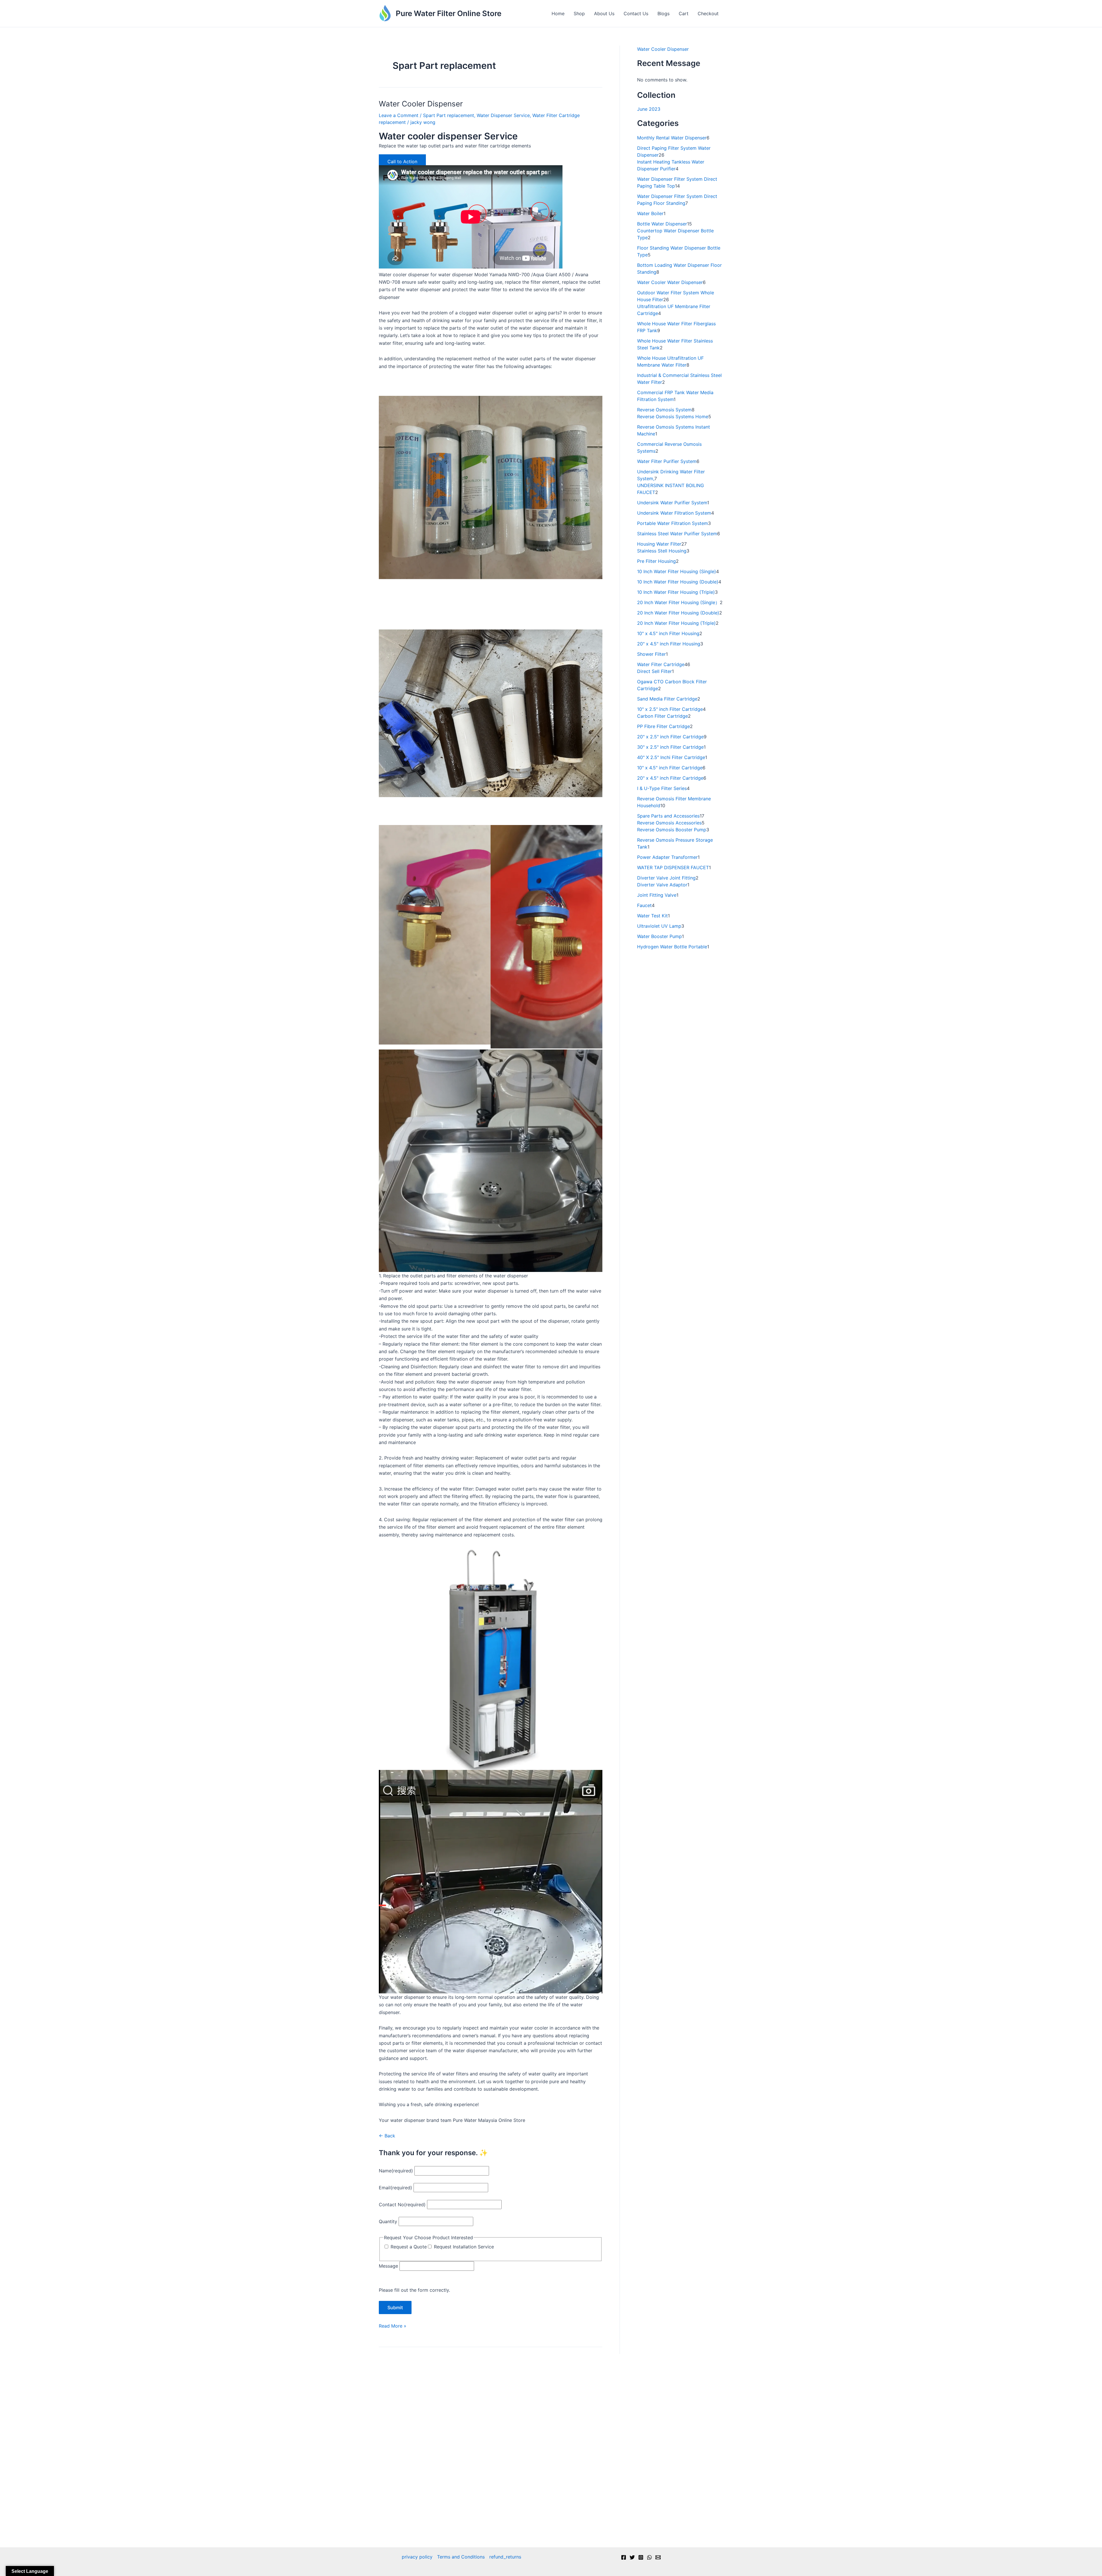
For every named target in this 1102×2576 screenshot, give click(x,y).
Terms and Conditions (461, 2557)
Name (396, 2171)
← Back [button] (387, 2136)
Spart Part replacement (449, 115)
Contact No (402, 2205)
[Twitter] (632, 2557)
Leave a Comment (399, 115)
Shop (579, 13)
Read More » (393, 2326)
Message (388, 2266)
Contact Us (636, 13)
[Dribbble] (658, 2557)
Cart (684, 13)
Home (558, 13)
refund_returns (505, 2557)
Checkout (708, 13)
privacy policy (417, 2557)
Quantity (388, 2221)
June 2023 (649, 109)
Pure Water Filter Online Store (449, 13)
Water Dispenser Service (503, 115)
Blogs (663, 13)
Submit (395, 2307)
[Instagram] (641, 2557)
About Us (604, 13)
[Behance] (649, 2557)
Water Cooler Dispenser (421, 104)
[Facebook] (624, 2557)
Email (395, 2188)
